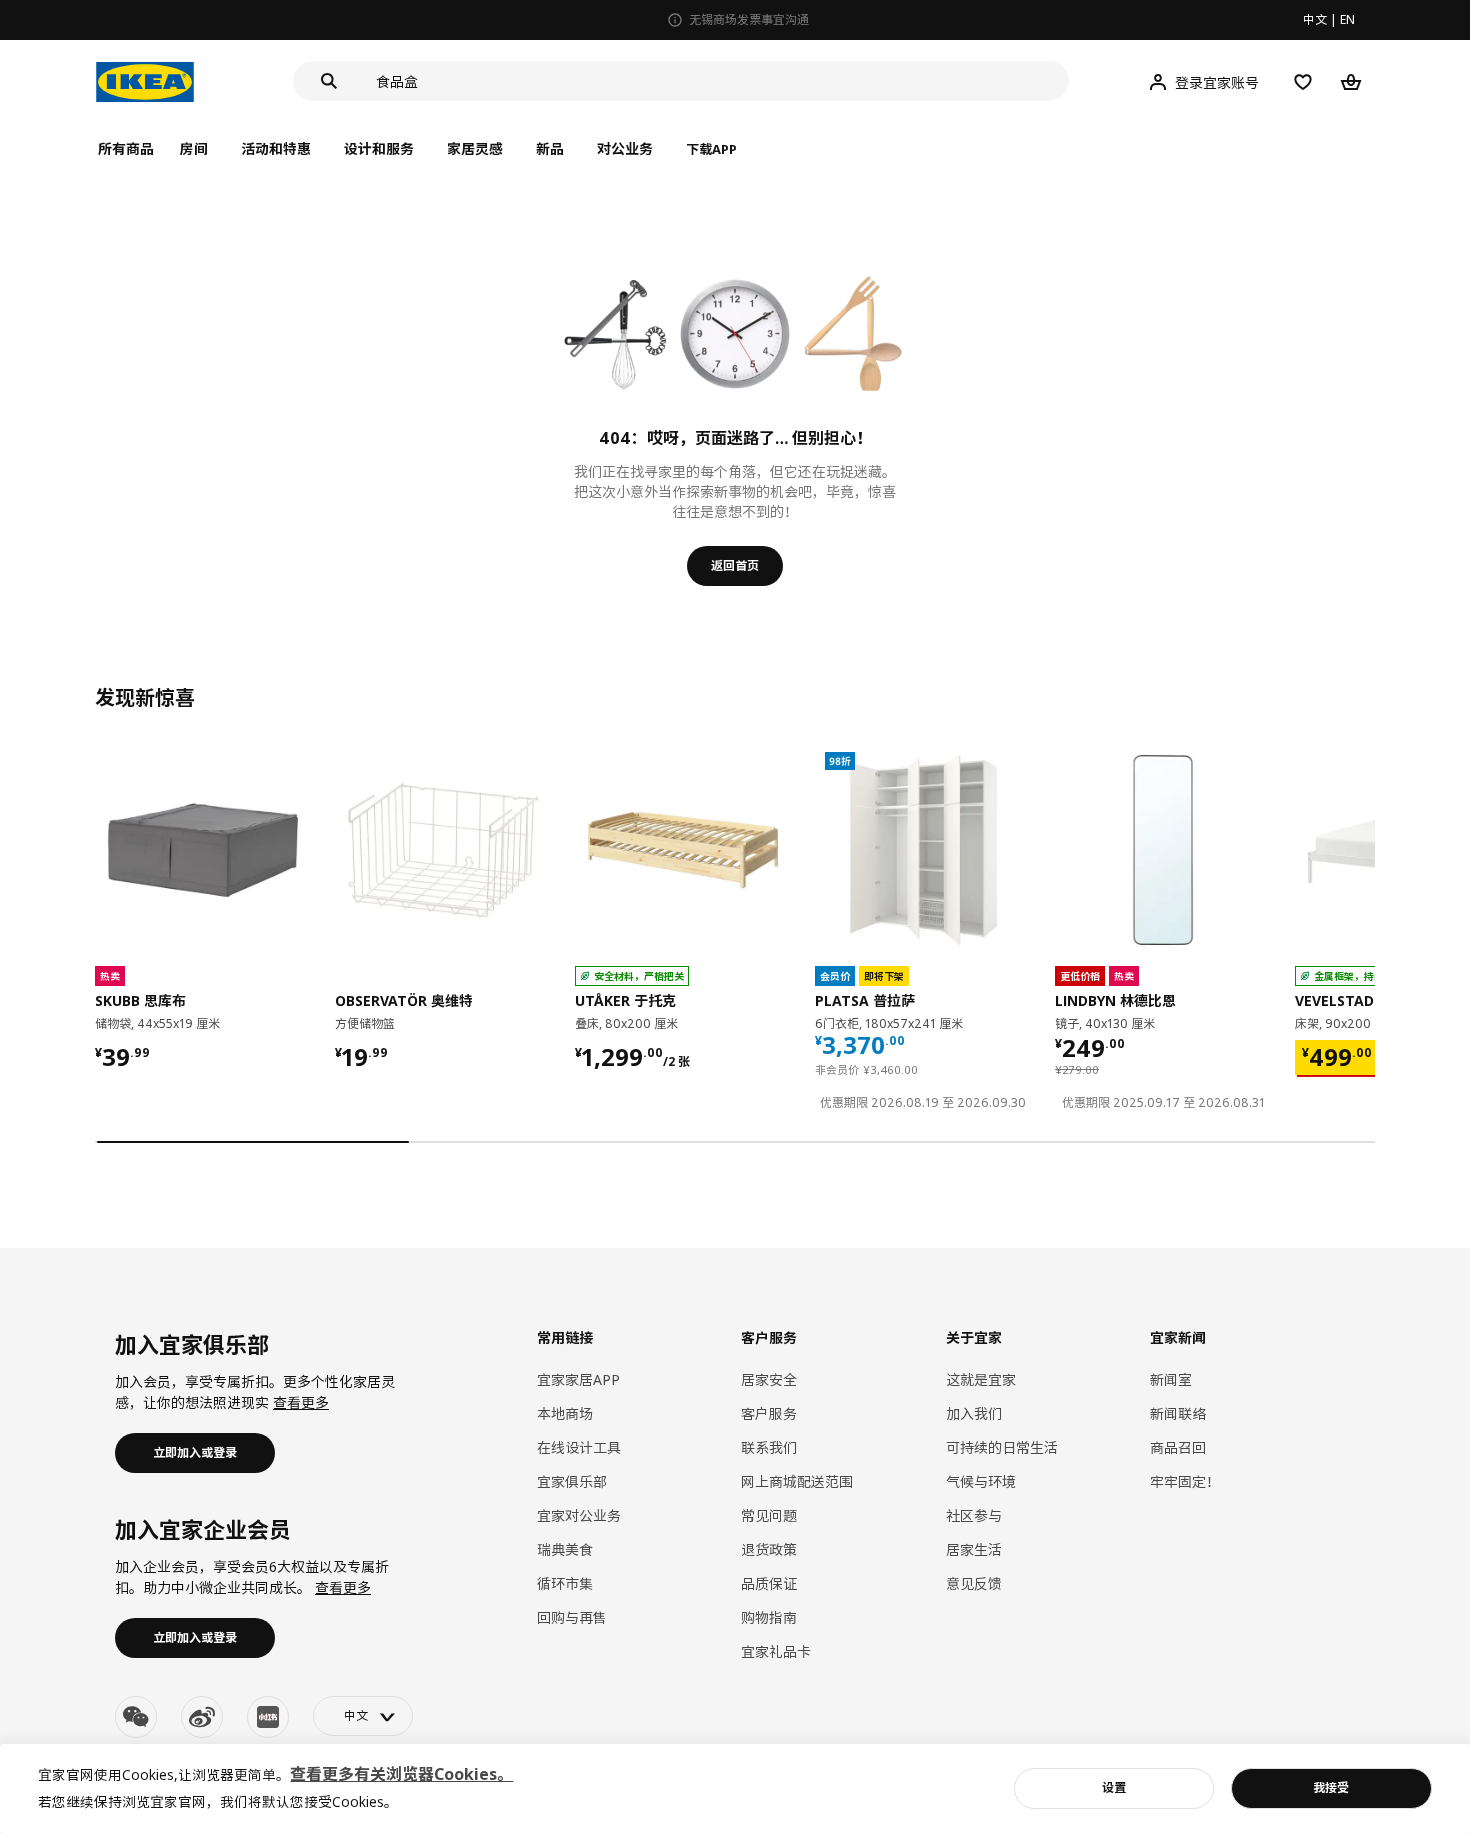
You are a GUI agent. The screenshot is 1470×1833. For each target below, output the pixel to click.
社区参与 (974, 1515)
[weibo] (202, 1717)
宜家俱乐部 (572, 1481)
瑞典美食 (565, 1549)
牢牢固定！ (1185, 1481)
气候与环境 (981, 1481)
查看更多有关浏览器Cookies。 (401, 1774)
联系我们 (769, 1447)
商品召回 (1178, 1447)
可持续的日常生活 (1002, 1447)
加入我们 (974, 1413)
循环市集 (565, 1583)
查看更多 (301, 1402)
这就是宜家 (981, 1379)
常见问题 (769, 1515)
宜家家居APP (578, 1379)
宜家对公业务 (579, 1515)
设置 (1114, 1787)
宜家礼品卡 (776, 1651)
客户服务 (769, 1413)
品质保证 (769, 1583)
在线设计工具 (579, 1447)
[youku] (268, 1717)
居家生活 (974, 1549)
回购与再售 (572, 1617)
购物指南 (769, 1617)
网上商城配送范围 (797, 1481)
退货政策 (769, 1549)
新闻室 (1171, 1379)
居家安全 (769, 1379)
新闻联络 (1178, 1413)
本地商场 (565, 1413)
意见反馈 (974, 1583)
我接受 (1331, 1787)
